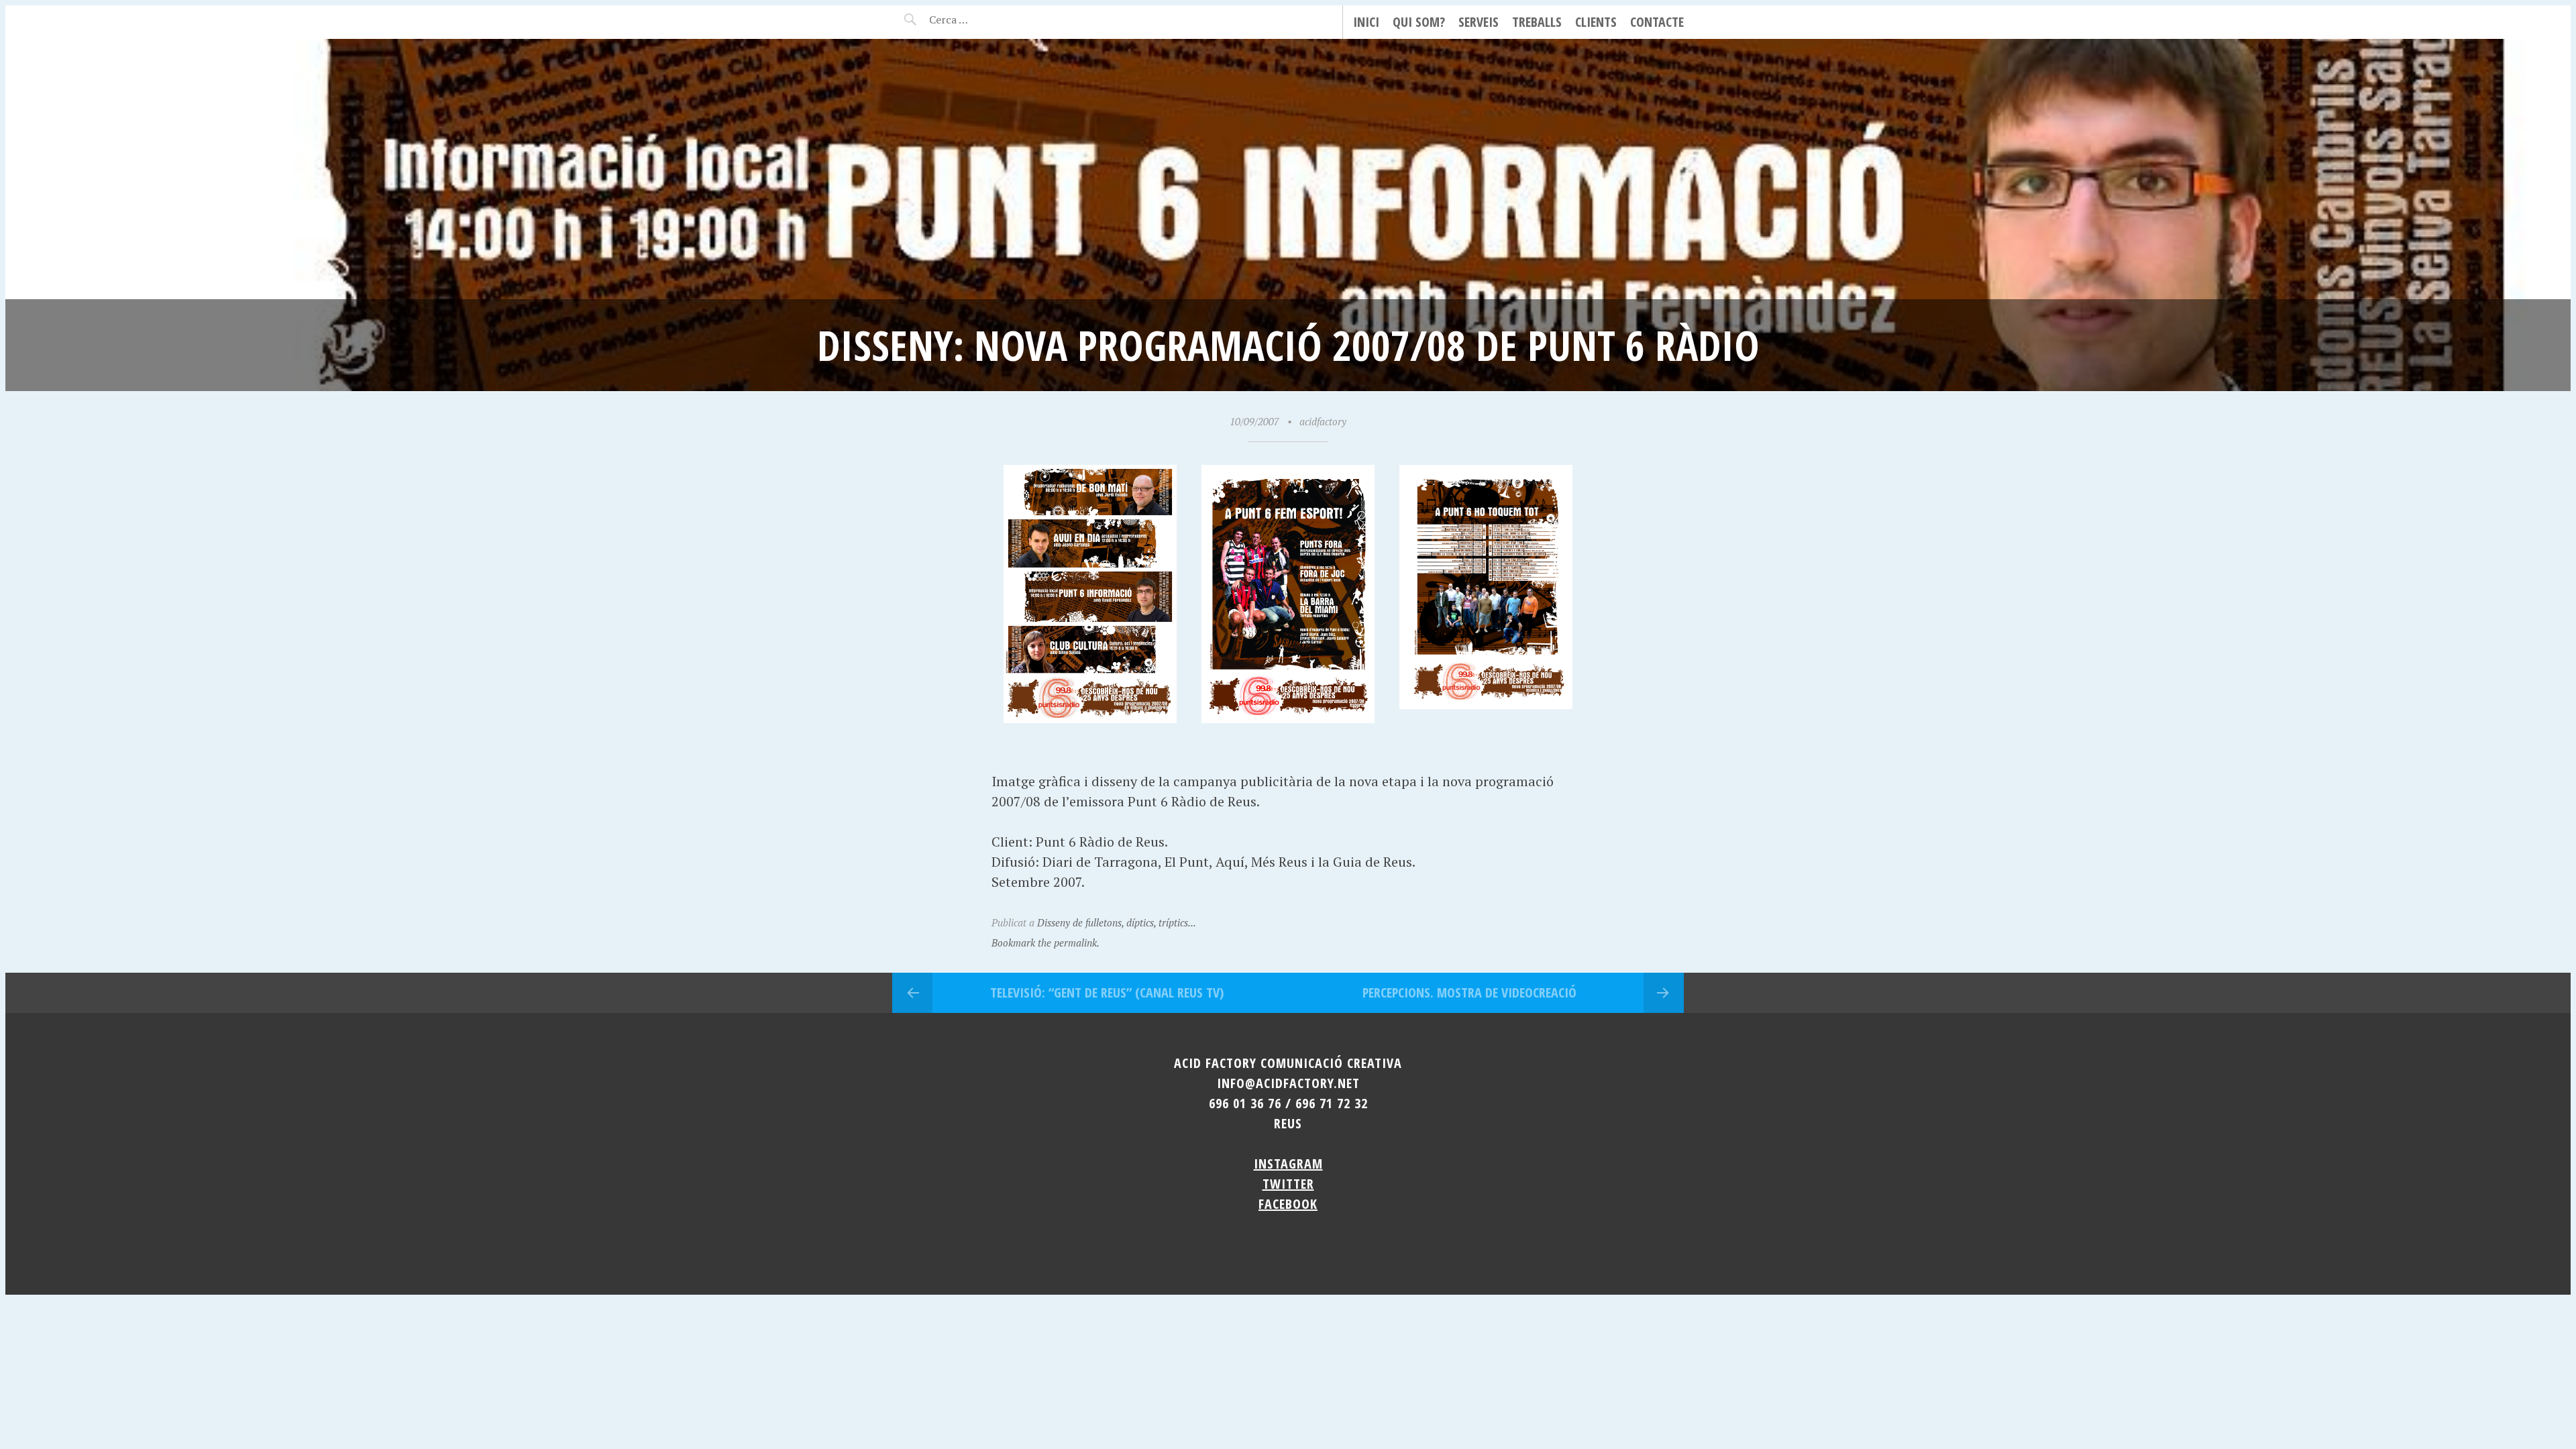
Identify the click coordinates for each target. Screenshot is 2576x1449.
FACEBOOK (1288, 1204)
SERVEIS (1479, 22)
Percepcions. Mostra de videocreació (1469, 992)
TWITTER (1288, 1184)
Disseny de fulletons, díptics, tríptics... (1117, 922)
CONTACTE (1657, 22)
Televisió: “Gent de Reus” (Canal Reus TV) (1107, 992)
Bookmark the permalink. (1045, 943)
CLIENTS (1596, 22)
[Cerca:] (984, 19)
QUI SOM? (1419, 22)
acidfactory (1323, 421)
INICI (1366, 22)
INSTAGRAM (1288, 1164)
